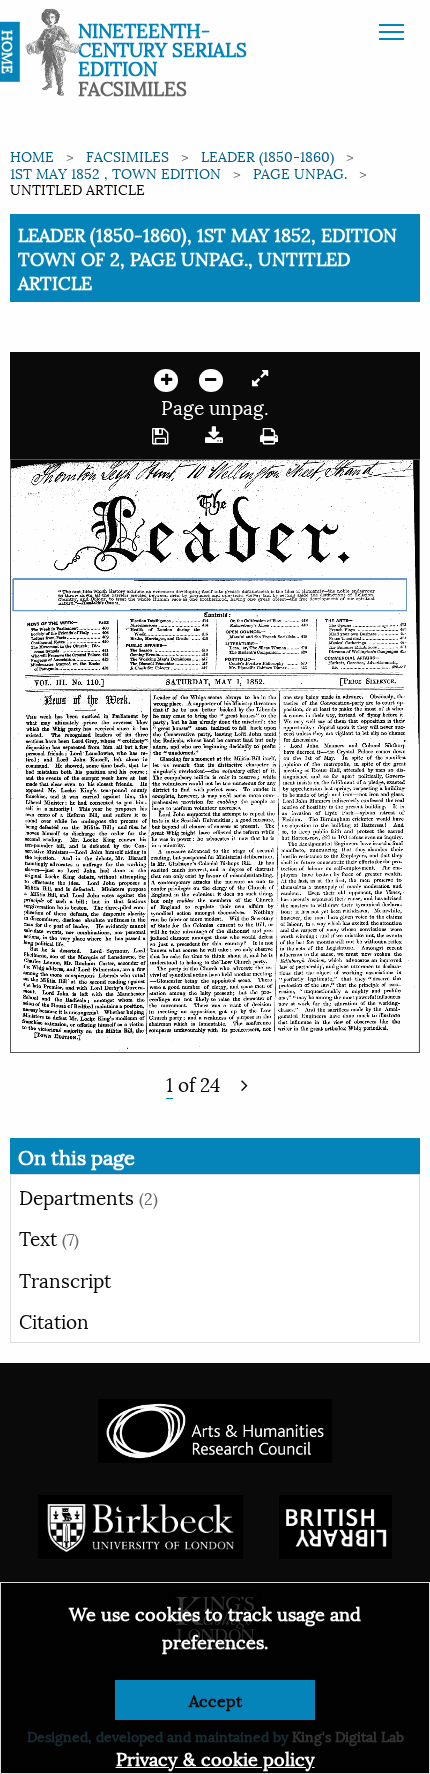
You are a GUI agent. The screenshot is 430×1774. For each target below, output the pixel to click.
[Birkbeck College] (141, 1523)
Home (32, 155)
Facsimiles (127, 155)
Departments (88, 1196)
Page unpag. (300, 172)
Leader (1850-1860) (267, 155)
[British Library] (335, 1523)
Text (49, 1237)
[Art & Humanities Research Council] (214, 1427)
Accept (215, 1699)
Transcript (65, 1279)
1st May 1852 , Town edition (115, 172)
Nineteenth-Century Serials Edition (162, 48)
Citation (54, 1320)
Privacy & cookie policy (215, 1757)
